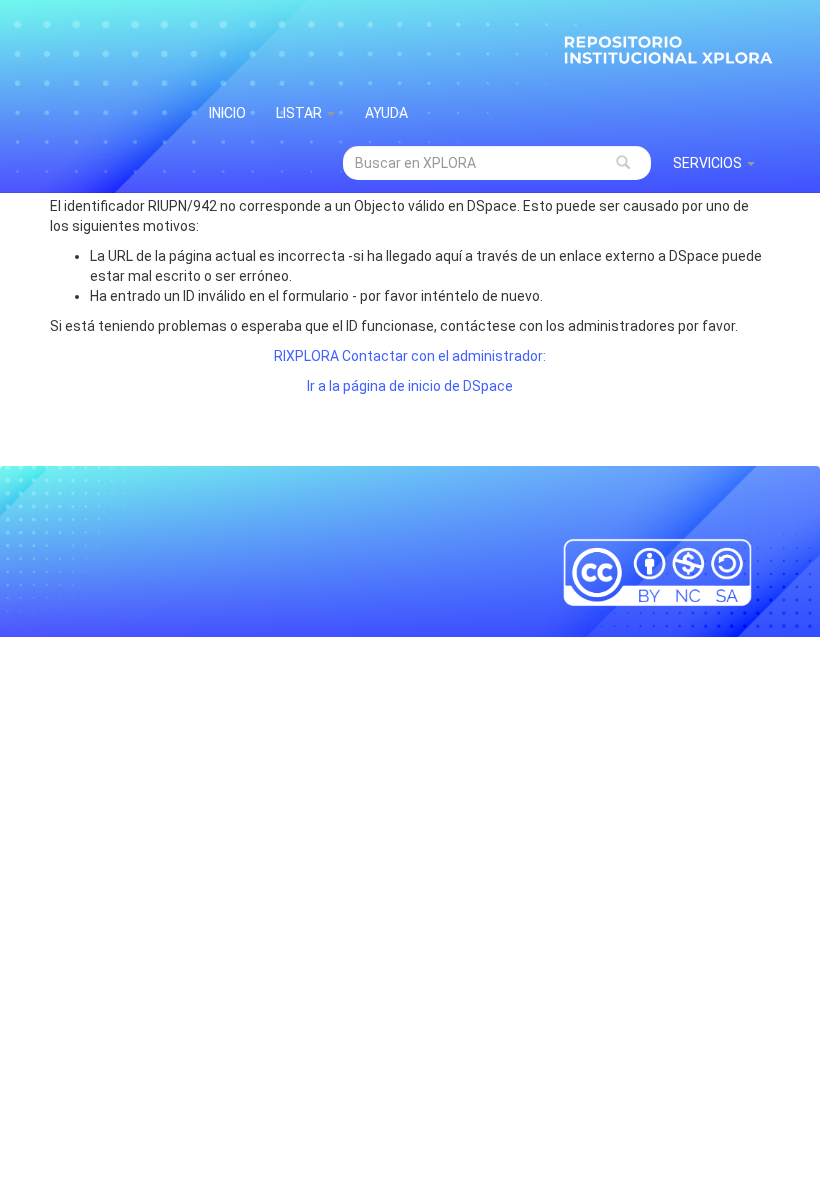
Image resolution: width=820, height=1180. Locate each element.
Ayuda (386, 113)
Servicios (709, 163)
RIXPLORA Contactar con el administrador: (410, 356)
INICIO (227, 113)
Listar (300, 113)
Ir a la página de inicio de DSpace (410, 386)
